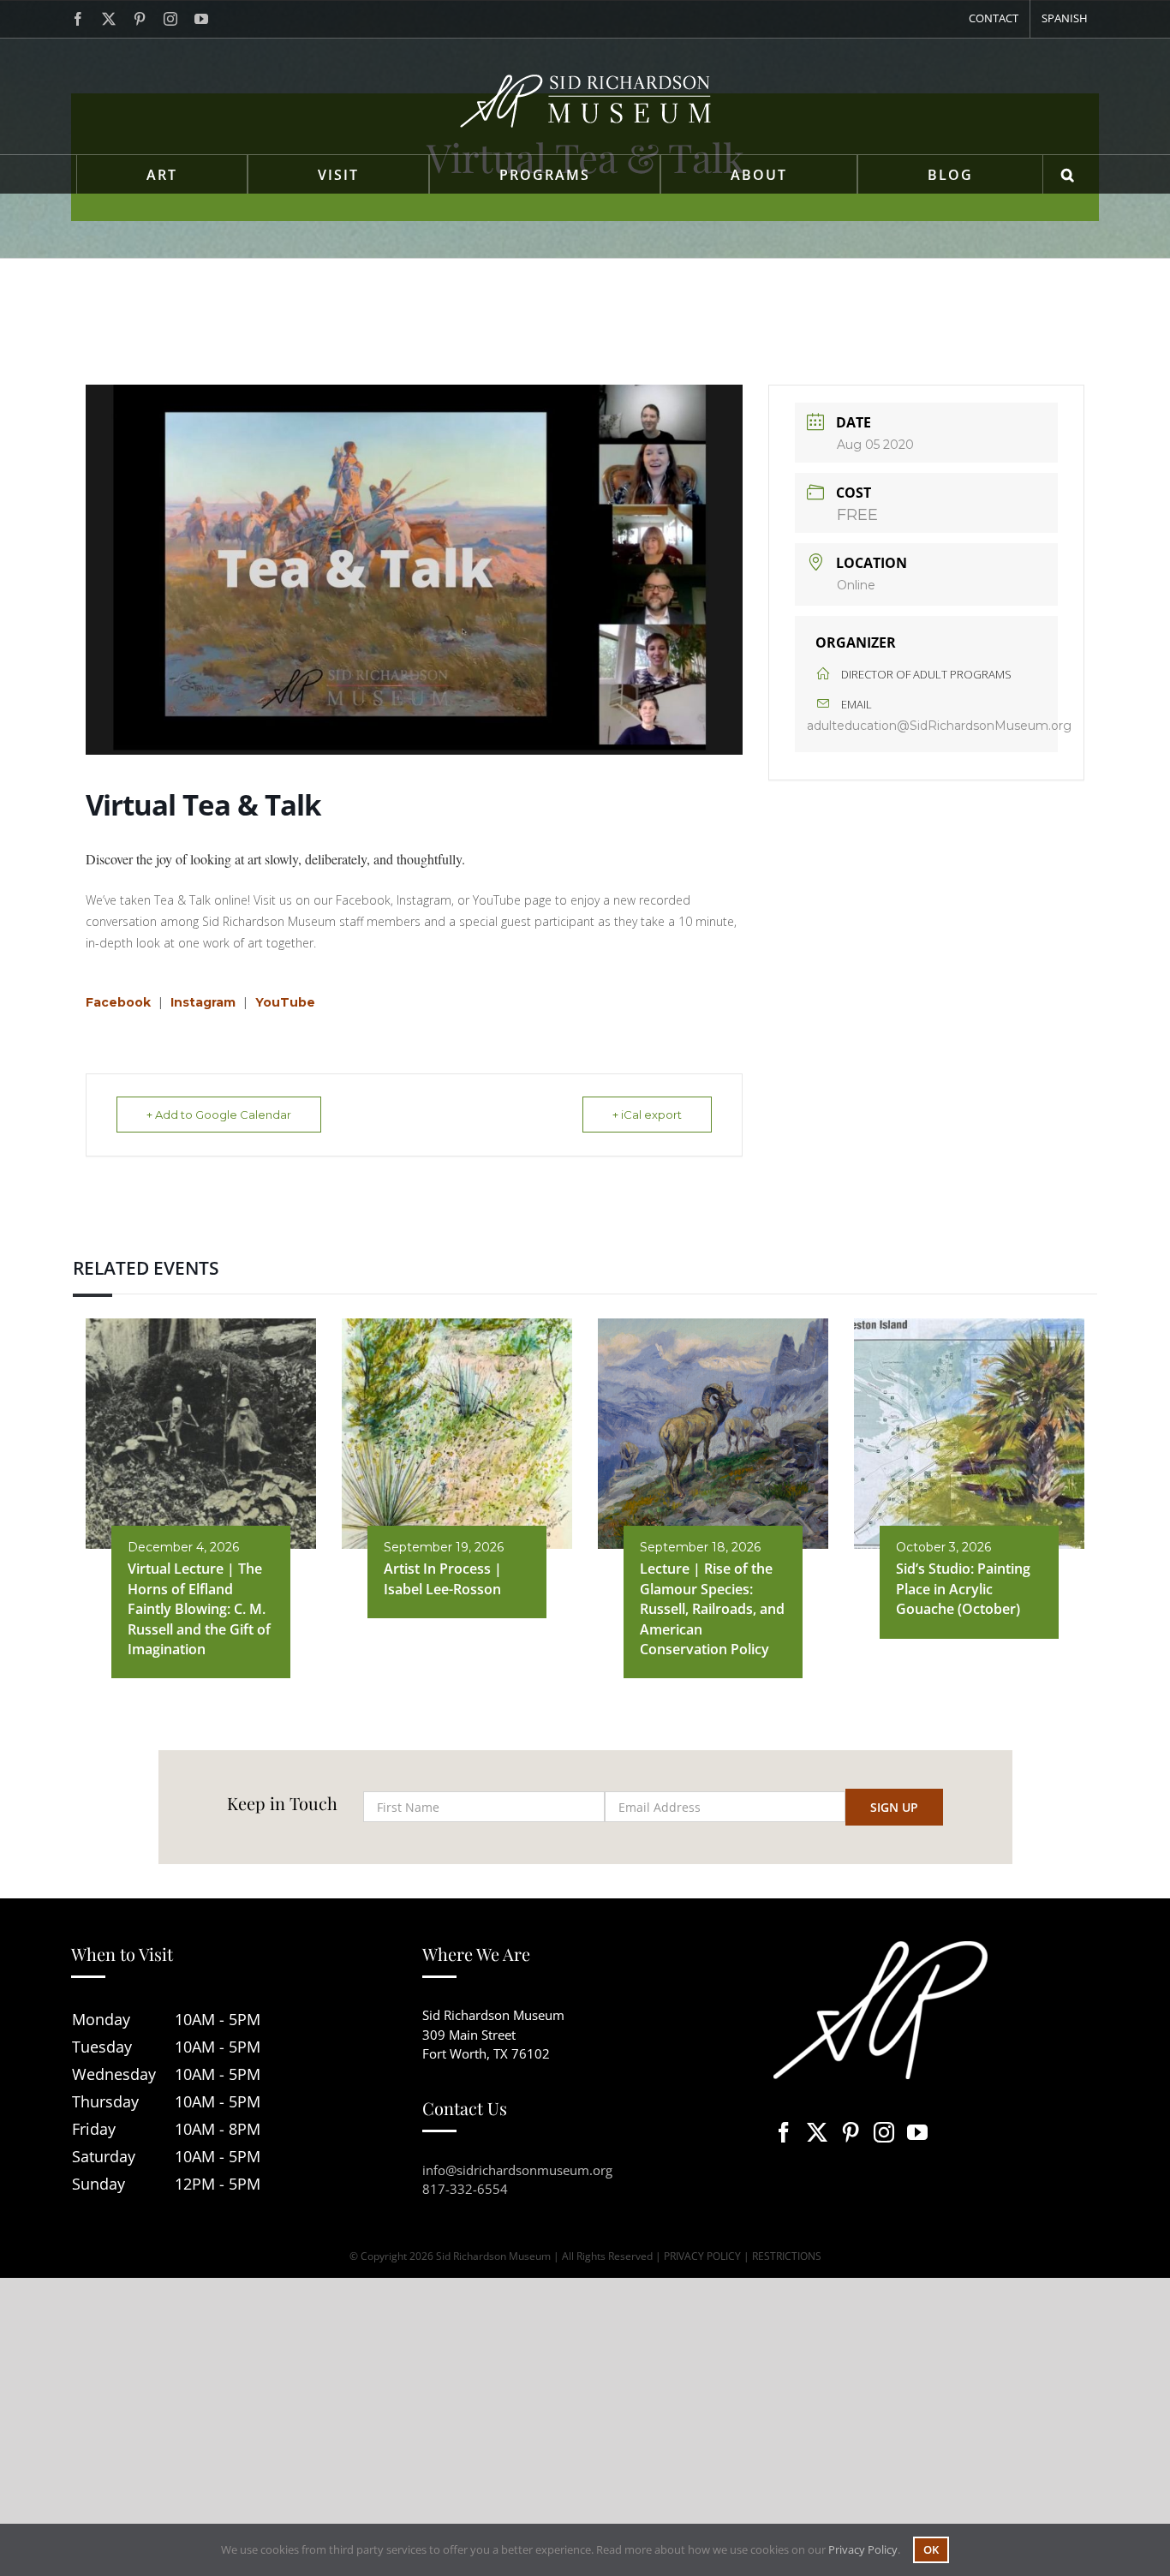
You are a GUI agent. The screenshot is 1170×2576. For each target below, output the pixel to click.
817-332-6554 (465, 2189)
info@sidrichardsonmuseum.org (517, 2170)
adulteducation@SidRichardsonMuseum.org (939, 726)
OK (931, 2549)
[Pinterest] (851, 2132)
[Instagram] (884, 2132)
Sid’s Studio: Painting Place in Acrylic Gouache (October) (963, 1589)
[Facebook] (784, 2132)
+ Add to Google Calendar (219, 1115)
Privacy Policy (863, 2549)
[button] (1069, 174)
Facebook (118, 1002)
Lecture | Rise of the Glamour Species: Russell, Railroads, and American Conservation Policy (712, 1609)
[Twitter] (817, 2132)
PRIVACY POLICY (702, 2256)
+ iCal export (647, 1115)
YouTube (285, 1002)
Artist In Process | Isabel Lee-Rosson (443, 1578)
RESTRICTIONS (787, 2256)
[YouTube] (917, 2132)
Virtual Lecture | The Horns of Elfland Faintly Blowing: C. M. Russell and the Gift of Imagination (199, 1609)
